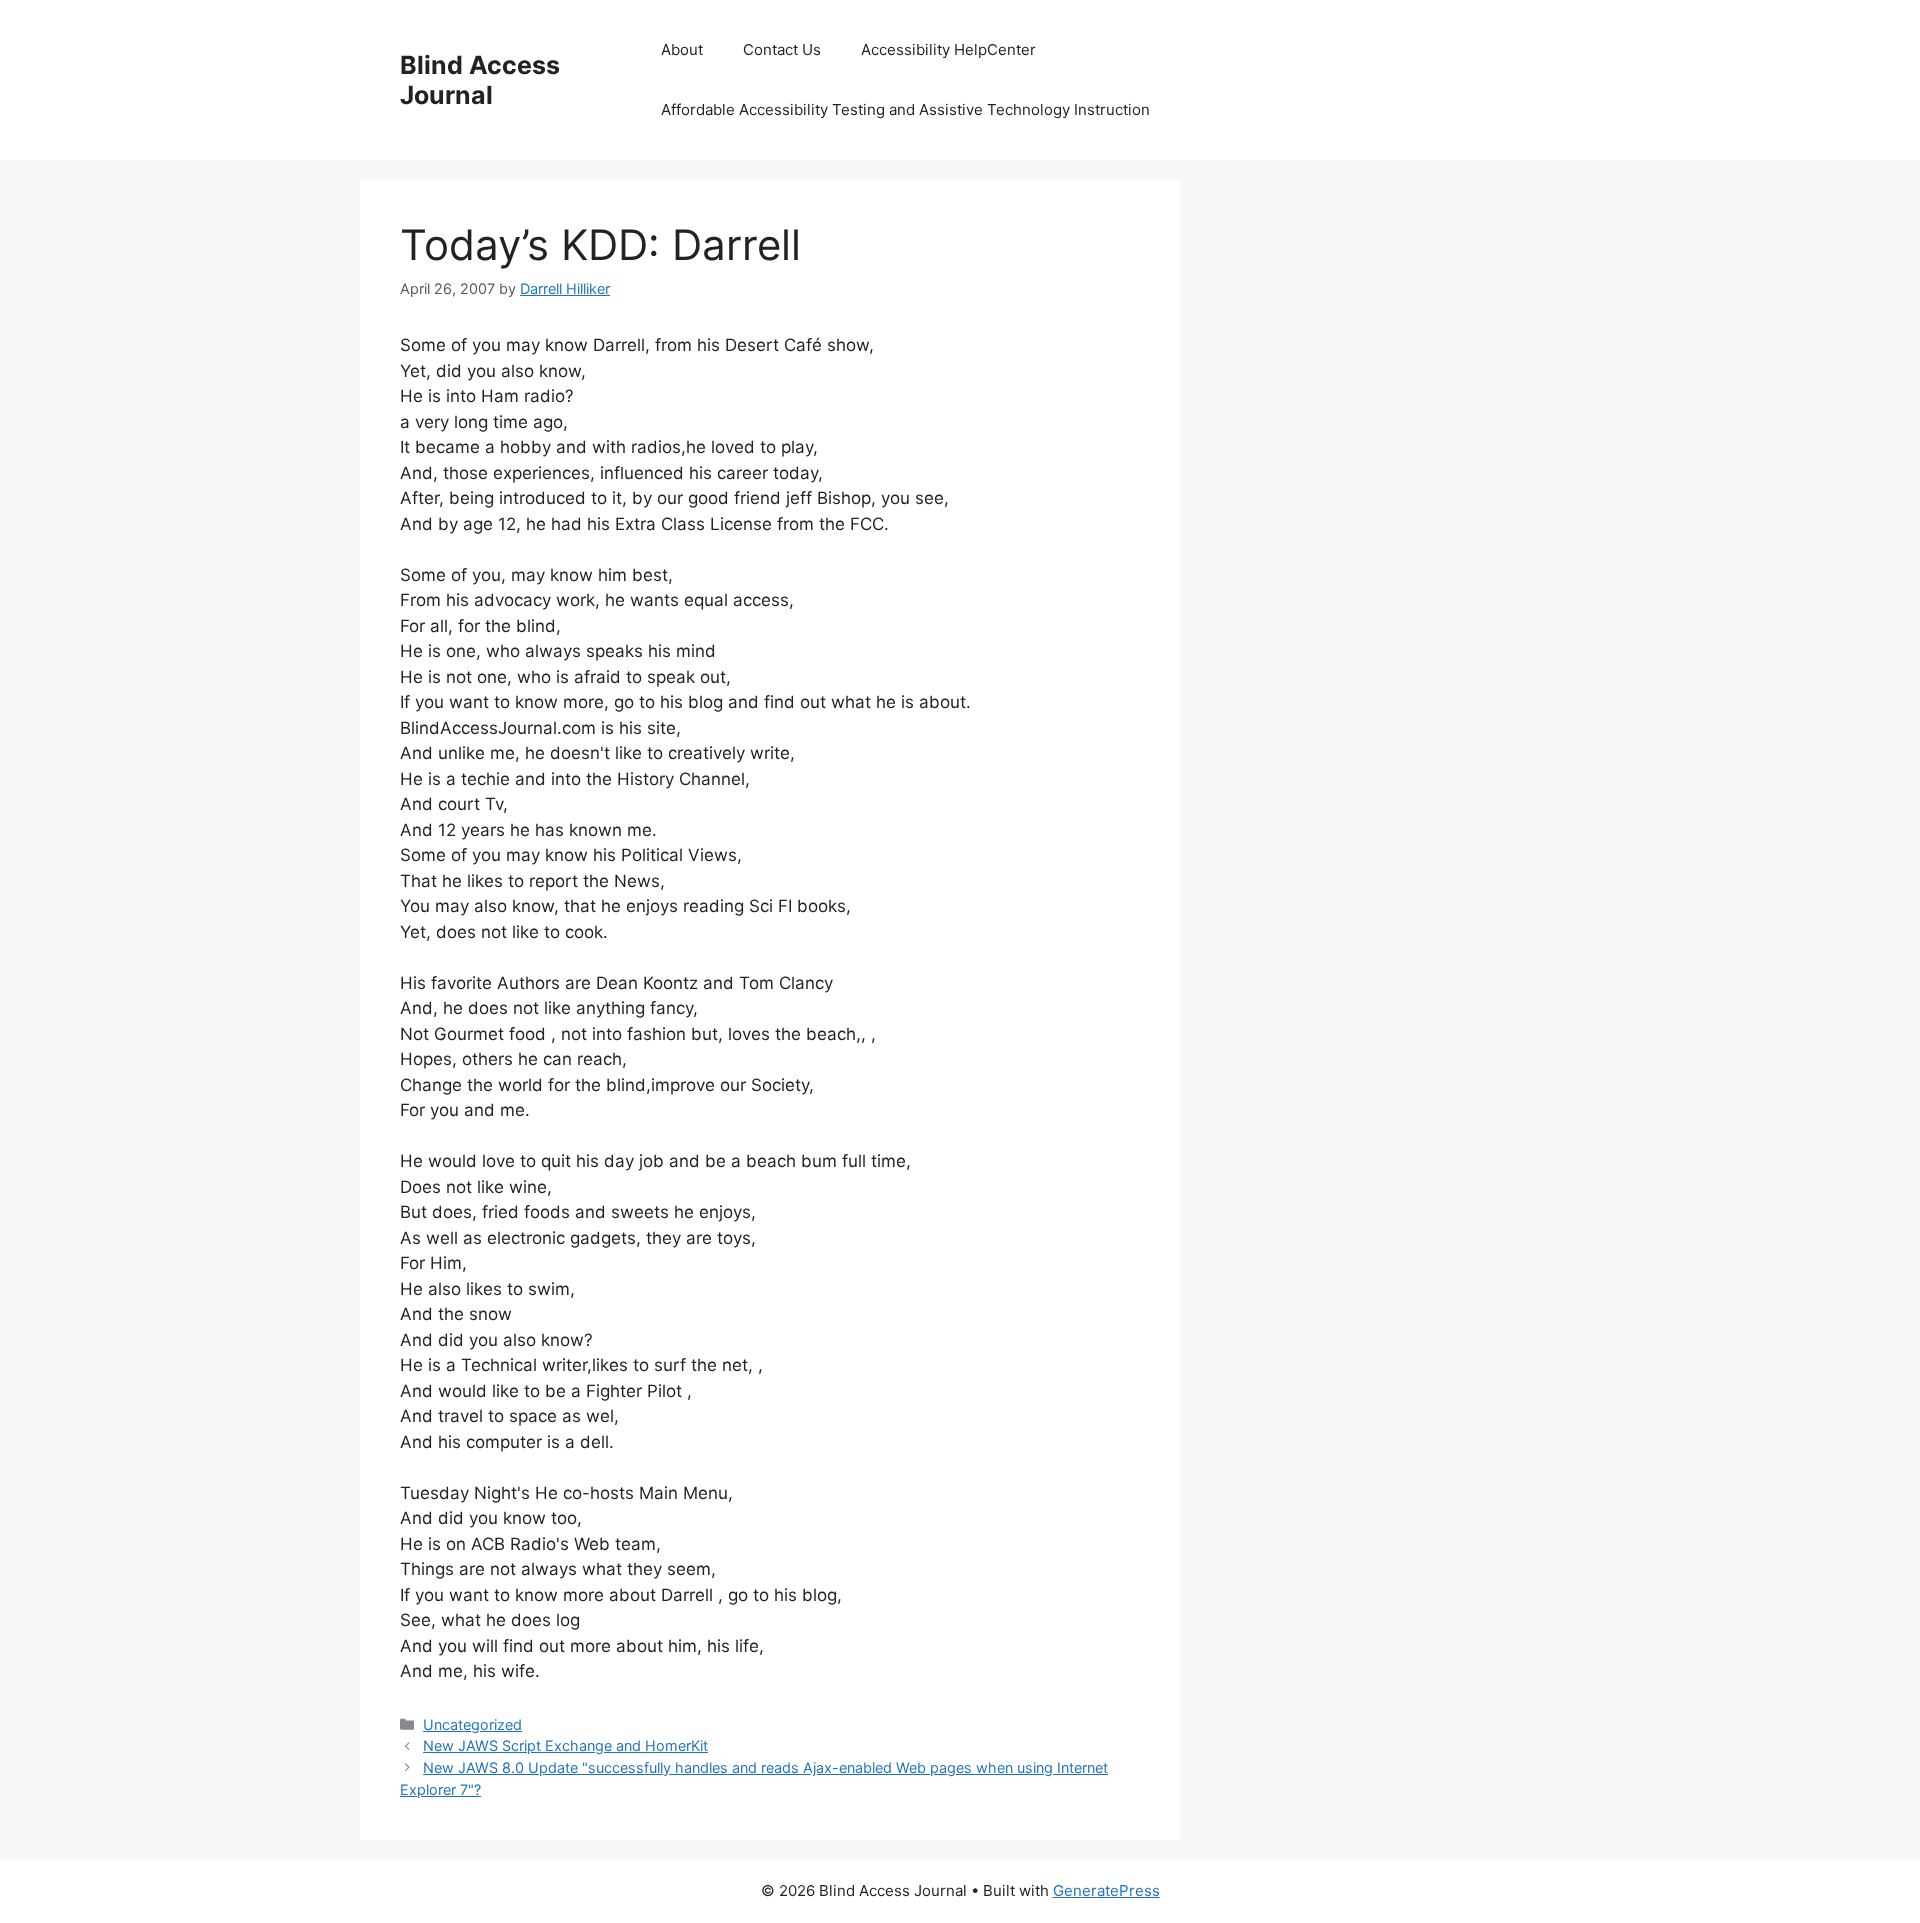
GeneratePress (1106, 1890)
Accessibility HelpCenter (948, 49)
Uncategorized (472, 1724)
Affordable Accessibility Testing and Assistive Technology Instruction (905, 109)
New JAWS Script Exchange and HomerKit (565, 1745)
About (682, 49)
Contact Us (782, 49)
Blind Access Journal (480, 80)
